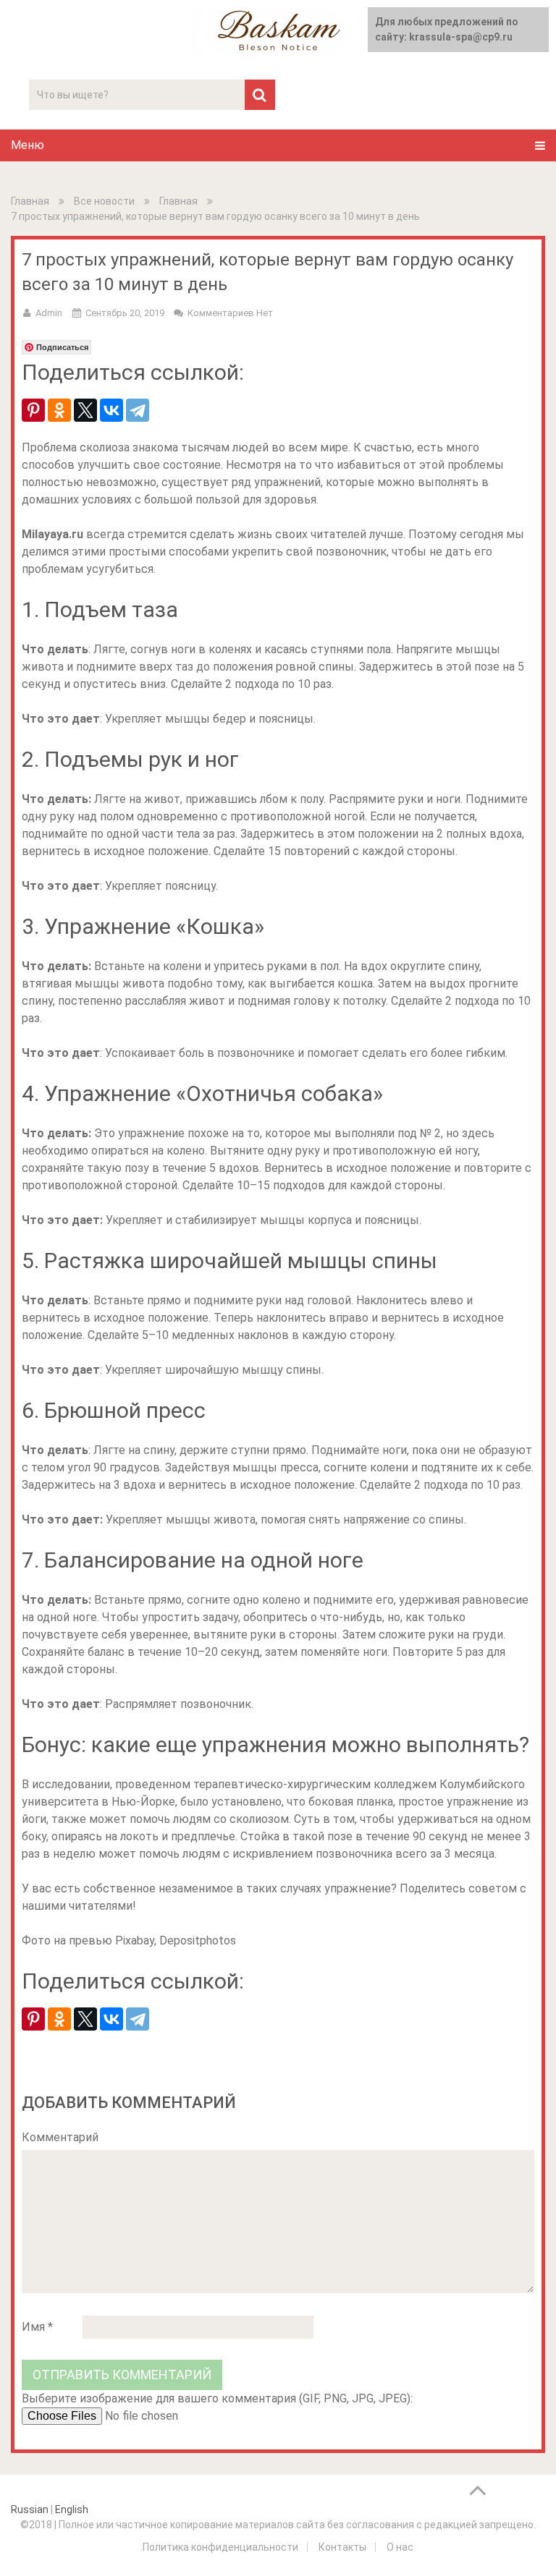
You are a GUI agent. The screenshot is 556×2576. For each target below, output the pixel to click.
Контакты (342, 2547)
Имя (37, 2327)
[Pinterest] (33, 410)
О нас (400, 2547)
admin (49, 313)
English (72, 2509)
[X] (85, 410)
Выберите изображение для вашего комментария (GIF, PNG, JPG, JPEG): (217, 2398)
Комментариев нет (230, 313)
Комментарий (60, 2137)
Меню (28, 145)
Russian (30, 2509)
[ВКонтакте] (111, 410)
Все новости (104, 201)
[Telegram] (138, 410)
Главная (30, 201)
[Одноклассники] (59, 410)
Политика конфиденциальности (220, 2547)
